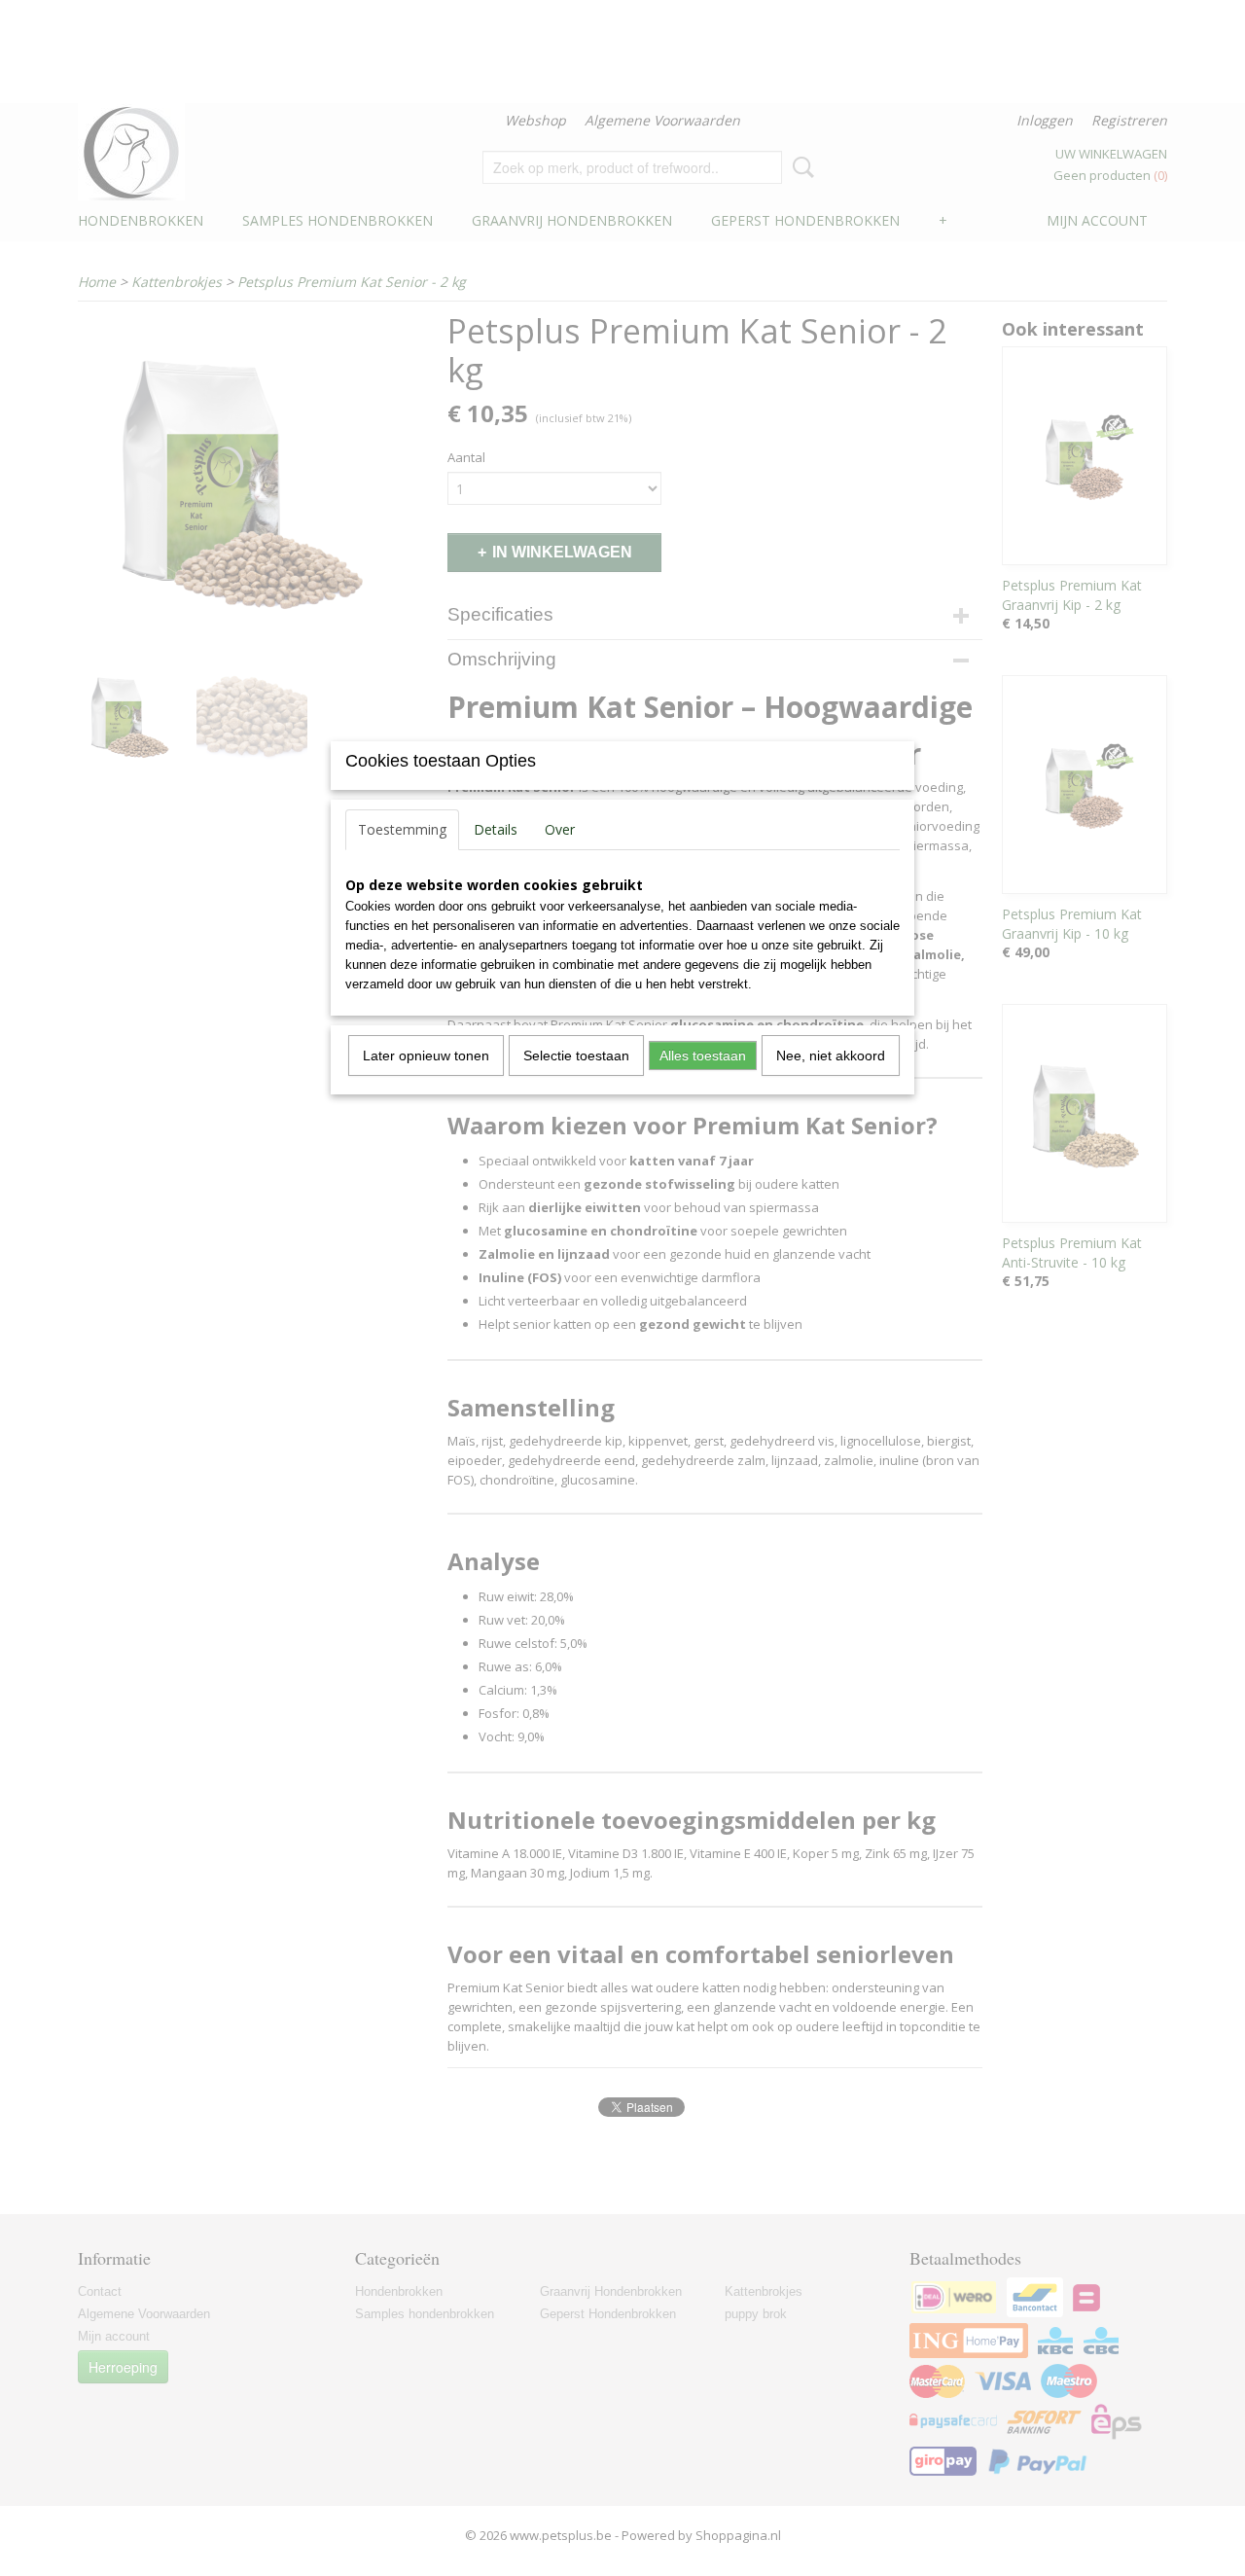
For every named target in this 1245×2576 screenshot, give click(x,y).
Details (496, 829)
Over (560, 829)
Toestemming (402, 829)
